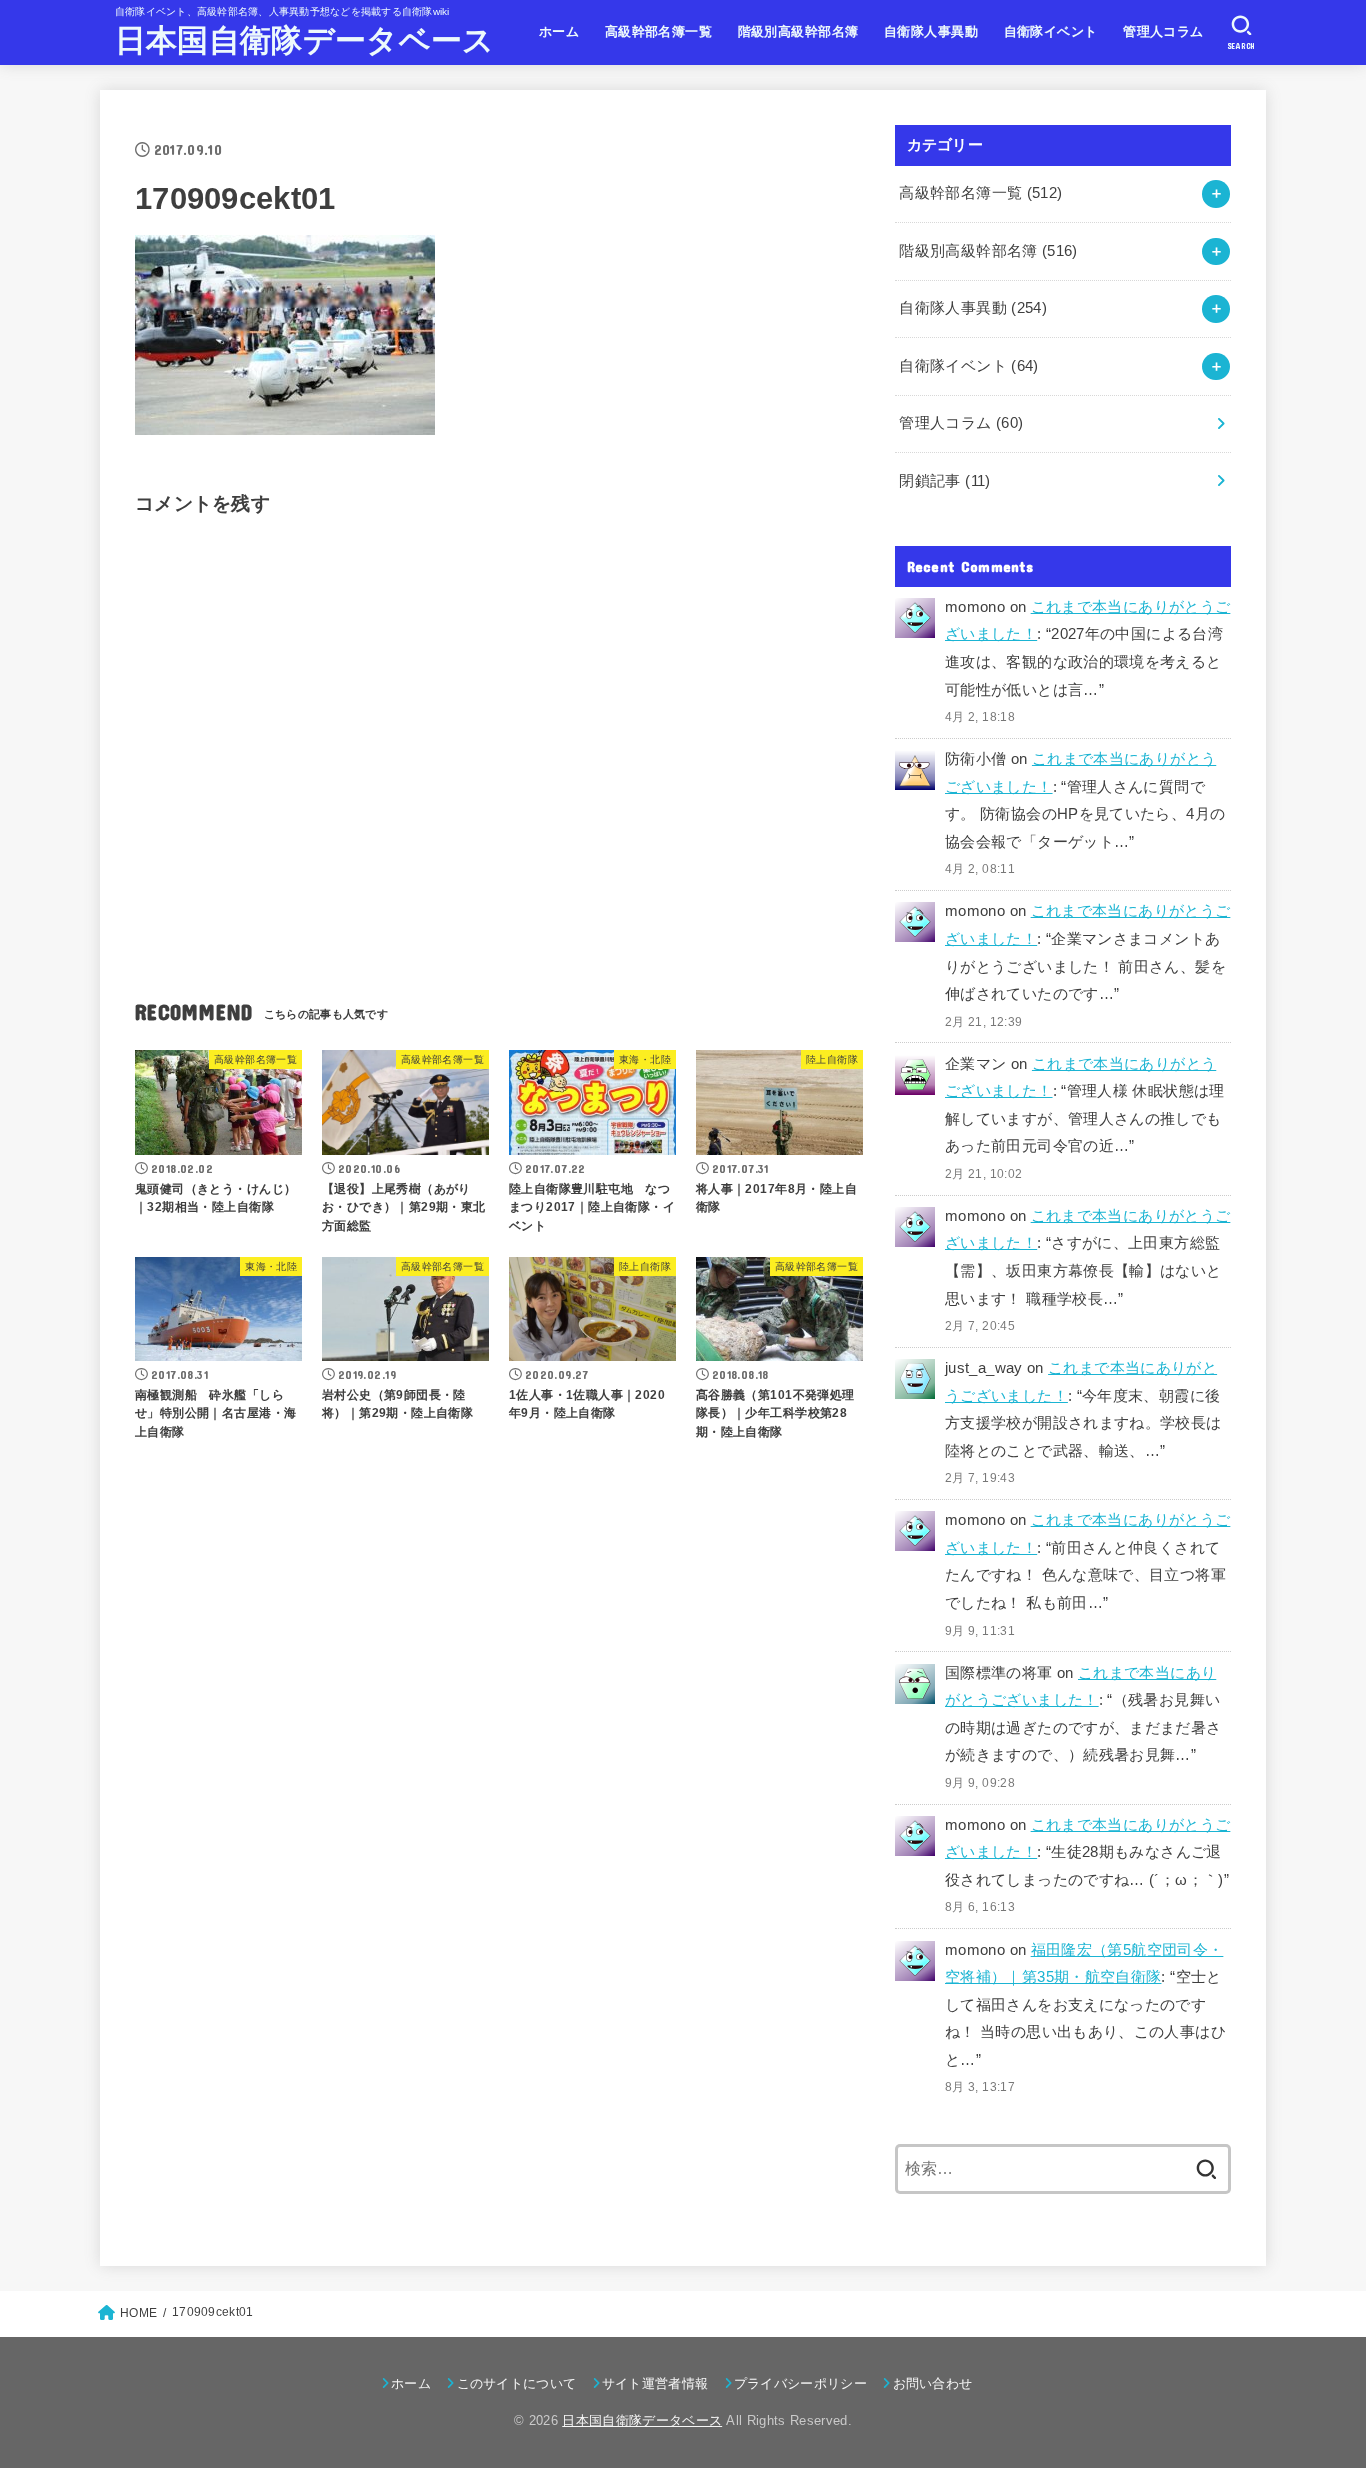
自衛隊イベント (1051, 31)
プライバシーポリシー (800, 2383)
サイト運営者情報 (655, 2383)
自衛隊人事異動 (931, 31)
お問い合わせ (932, 2383)
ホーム (559, 31)
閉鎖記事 (944, 481)
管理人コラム (1163, 31)
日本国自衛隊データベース (305, 40)
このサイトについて (516, 2383)
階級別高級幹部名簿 (798, 31)
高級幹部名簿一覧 (658, 31)
